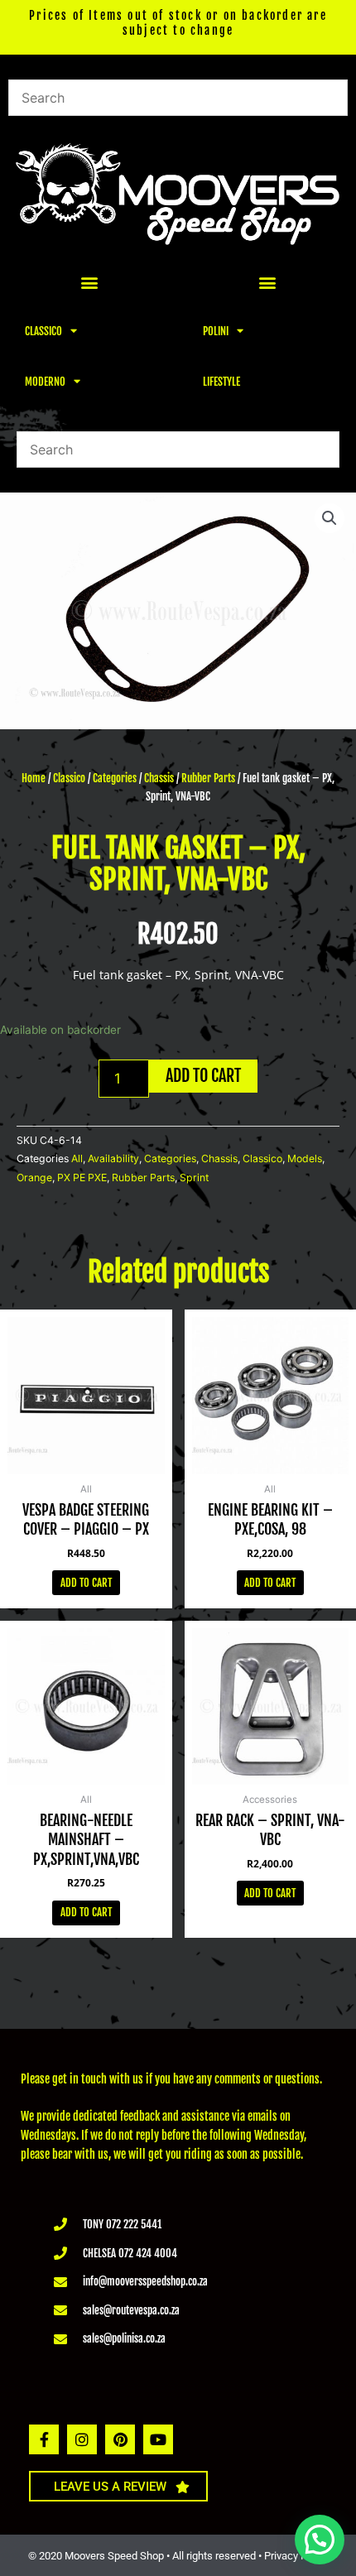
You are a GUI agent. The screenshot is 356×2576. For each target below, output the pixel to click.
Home (34, 778)
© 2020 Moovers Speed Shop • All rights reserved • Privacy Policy (178, 2556)
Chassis (159, 778)
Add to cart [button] (86, 1583)
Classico (43, 331)
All (77, 1158)
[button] (89, 283)
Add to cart (203, 1076)
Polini (216, 331)
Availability (113, 1158)
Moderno (45, 382)
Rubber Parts (208, 778)
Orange (34, 1177)
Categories (115, 778)
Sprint (194, 1177)
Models (305, 1158)
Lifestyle (221, 382)
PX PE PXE (82, 1177)
